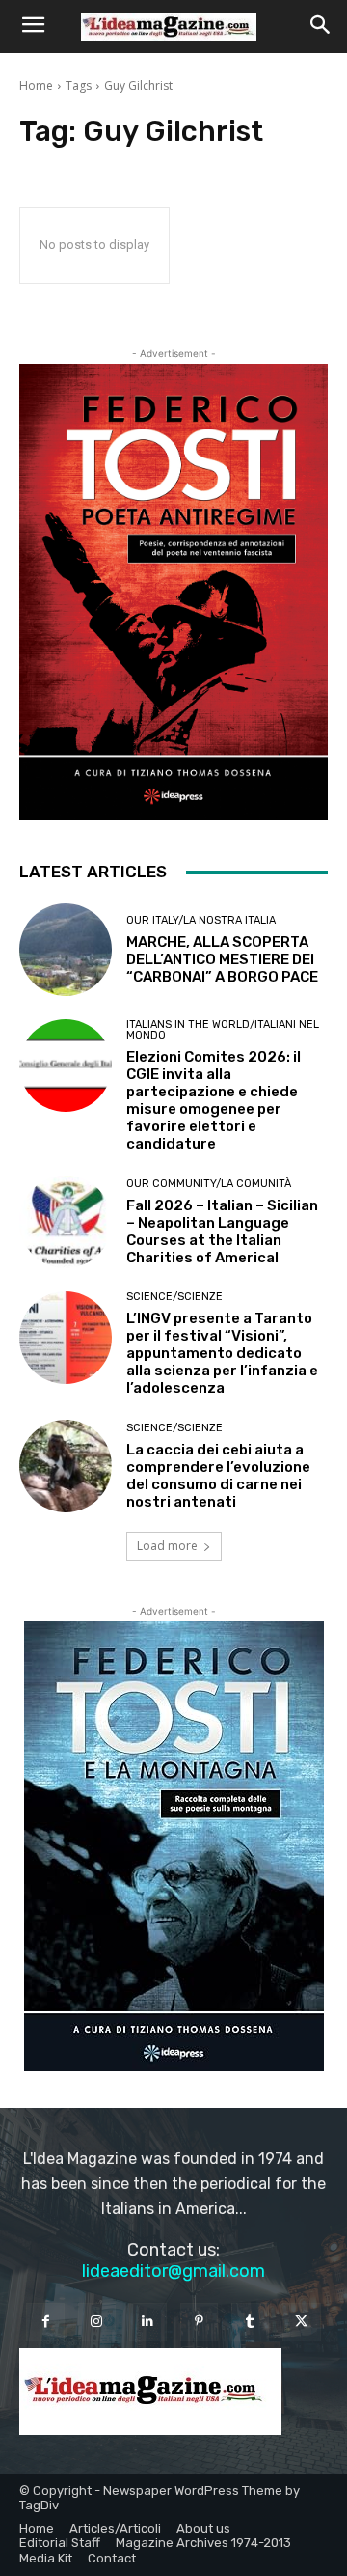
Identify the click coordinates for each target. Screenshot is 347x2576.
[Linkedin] (148, 2322)
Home (36, 85)
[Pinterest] (199, 2322)
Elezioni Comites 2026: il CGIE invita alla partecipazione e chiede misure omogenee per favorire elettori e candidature (214, 1100)
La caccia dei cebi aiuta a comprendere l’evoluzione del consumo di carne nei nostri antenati (218, 1476)
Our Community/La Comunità (209, 1184)
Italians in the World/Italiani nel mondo (223, 1030)
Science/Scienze (174, 1297)
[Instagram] (97, 2322)
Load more (167, 1546)
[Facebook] (45, 2322)
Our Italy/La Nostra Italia (201, 920)
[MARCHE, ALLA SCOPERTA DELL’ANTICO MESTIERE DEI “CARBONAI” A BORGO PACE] (66, 950)
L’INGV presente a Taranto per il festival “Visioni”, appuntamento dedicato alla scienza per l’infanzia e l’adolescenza (222, 1353)
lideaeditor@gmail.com (173, 2271)
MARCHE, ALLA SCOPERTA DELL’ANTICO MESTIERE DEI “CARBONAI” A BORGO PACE (222, 959)
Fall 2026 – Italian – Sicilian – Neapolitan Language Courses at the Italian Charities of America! (222, 1232)
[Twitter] (301, 2322)
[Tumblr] (250, 2322)
